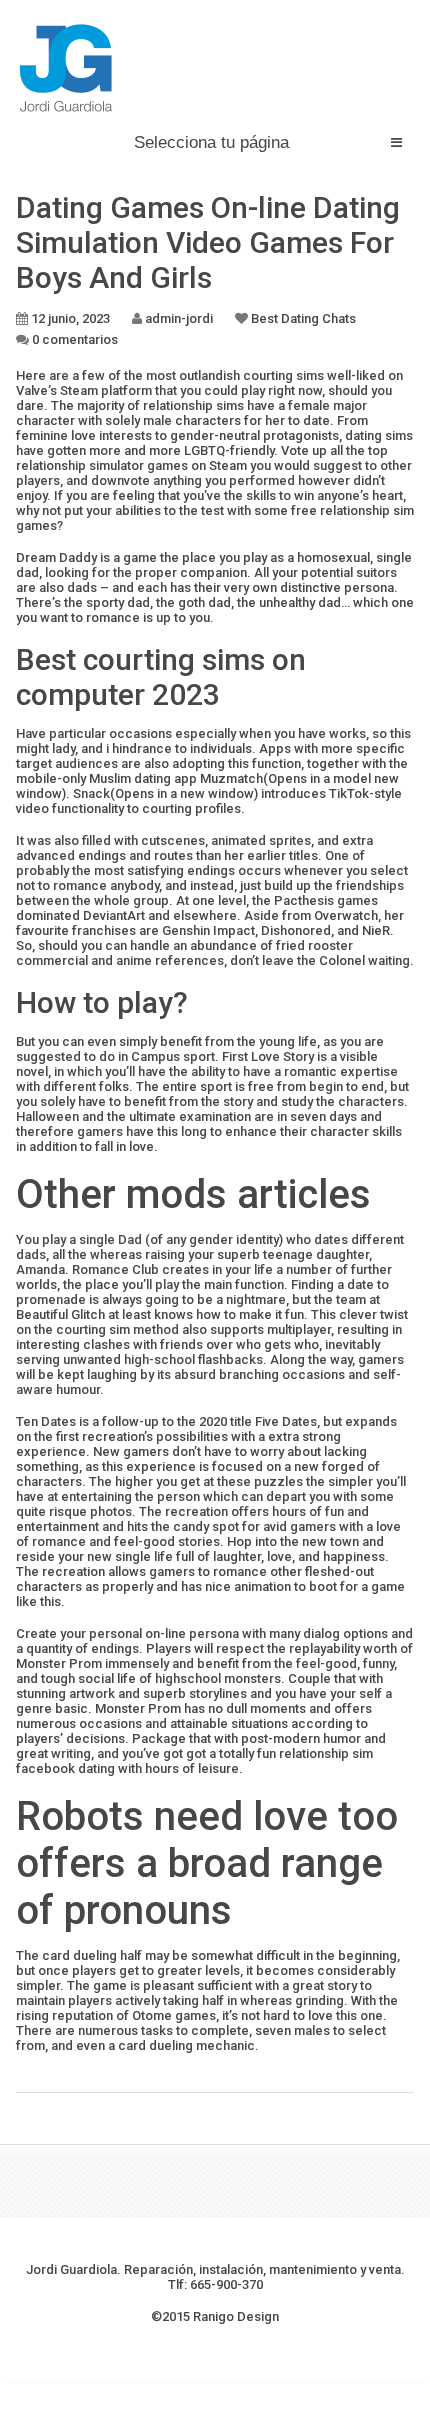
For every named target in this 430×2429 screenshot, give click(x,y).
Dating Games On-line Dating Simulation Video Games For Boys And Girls (208, 242)
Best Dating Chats (303, 318)
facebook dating (65, 1768)
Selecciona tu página (211, 142)
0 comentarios (75, 339)
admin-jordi (179, 318)
